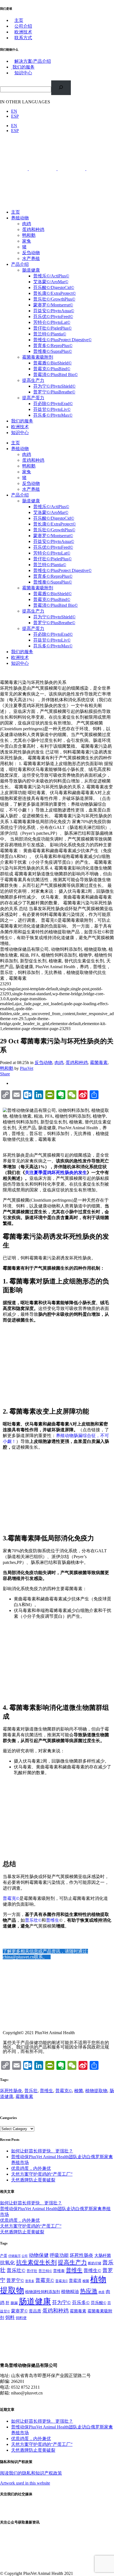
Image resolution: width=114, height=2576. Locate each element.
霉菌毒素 (99, 1063)
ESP (15, 116)
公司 (25, 2256)
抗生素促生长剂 (36, 2262)
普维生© (92, 2271)
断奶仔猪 (95, 2263)
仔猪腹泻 (14, 2256)
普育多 (30, 2281)
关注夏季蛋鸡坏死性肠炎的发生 (56, 1173)
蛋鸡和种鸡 (77, 1063)
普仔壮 (32, 2271)
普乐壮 (31, 2091)
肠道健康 (35, 2301)
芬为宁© (61, 2302)
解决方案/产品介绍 (33, 61)
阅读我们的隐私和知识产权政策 (31, 2473)
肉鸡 (59, 1063)
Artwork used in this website (25, 2483)
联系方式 (23, 38)
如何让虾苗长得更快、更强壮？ (42, 2151)
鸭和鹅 (7, 1068)
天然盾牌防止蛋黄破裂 (33, 2180)
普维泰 (59, 2271)
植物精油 (70, 2292)
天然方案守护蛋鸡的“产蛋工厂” (42, 2174)
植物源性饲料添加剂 (43, 2292)
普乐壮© (33, 1920)
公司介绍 (23, 26)
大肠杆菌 (103, 2255)
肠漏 (14, 2303)
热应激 (89, 2291)
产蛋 (4, 2256)
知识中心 (23, 73)
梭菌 (79, 2091)
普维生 (53, 1920)
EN (14, 111)
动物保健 (39, 2255)
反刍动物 (43, 1063)
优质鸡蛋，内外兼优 (31, 2168)
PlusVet (27, 1068)
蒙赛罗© (19, 2311)
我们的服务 (24, 67)
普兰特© (45, 2271)
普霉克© (11, 1898)
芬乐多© (81, 2303)
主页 (19, 20)
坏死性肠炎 (11, 2091)
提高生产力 (72, 2262)
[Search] (61, 88)
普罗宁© (15, 2280)
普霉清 (75, 2281)
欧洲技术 (23, 32)
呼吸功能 (59, 2255)
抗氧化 (7, 2263)
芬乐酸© (99, 2303)
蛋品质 (35, 2311)
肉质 (102, 2292)
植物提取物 (96, 2091)
